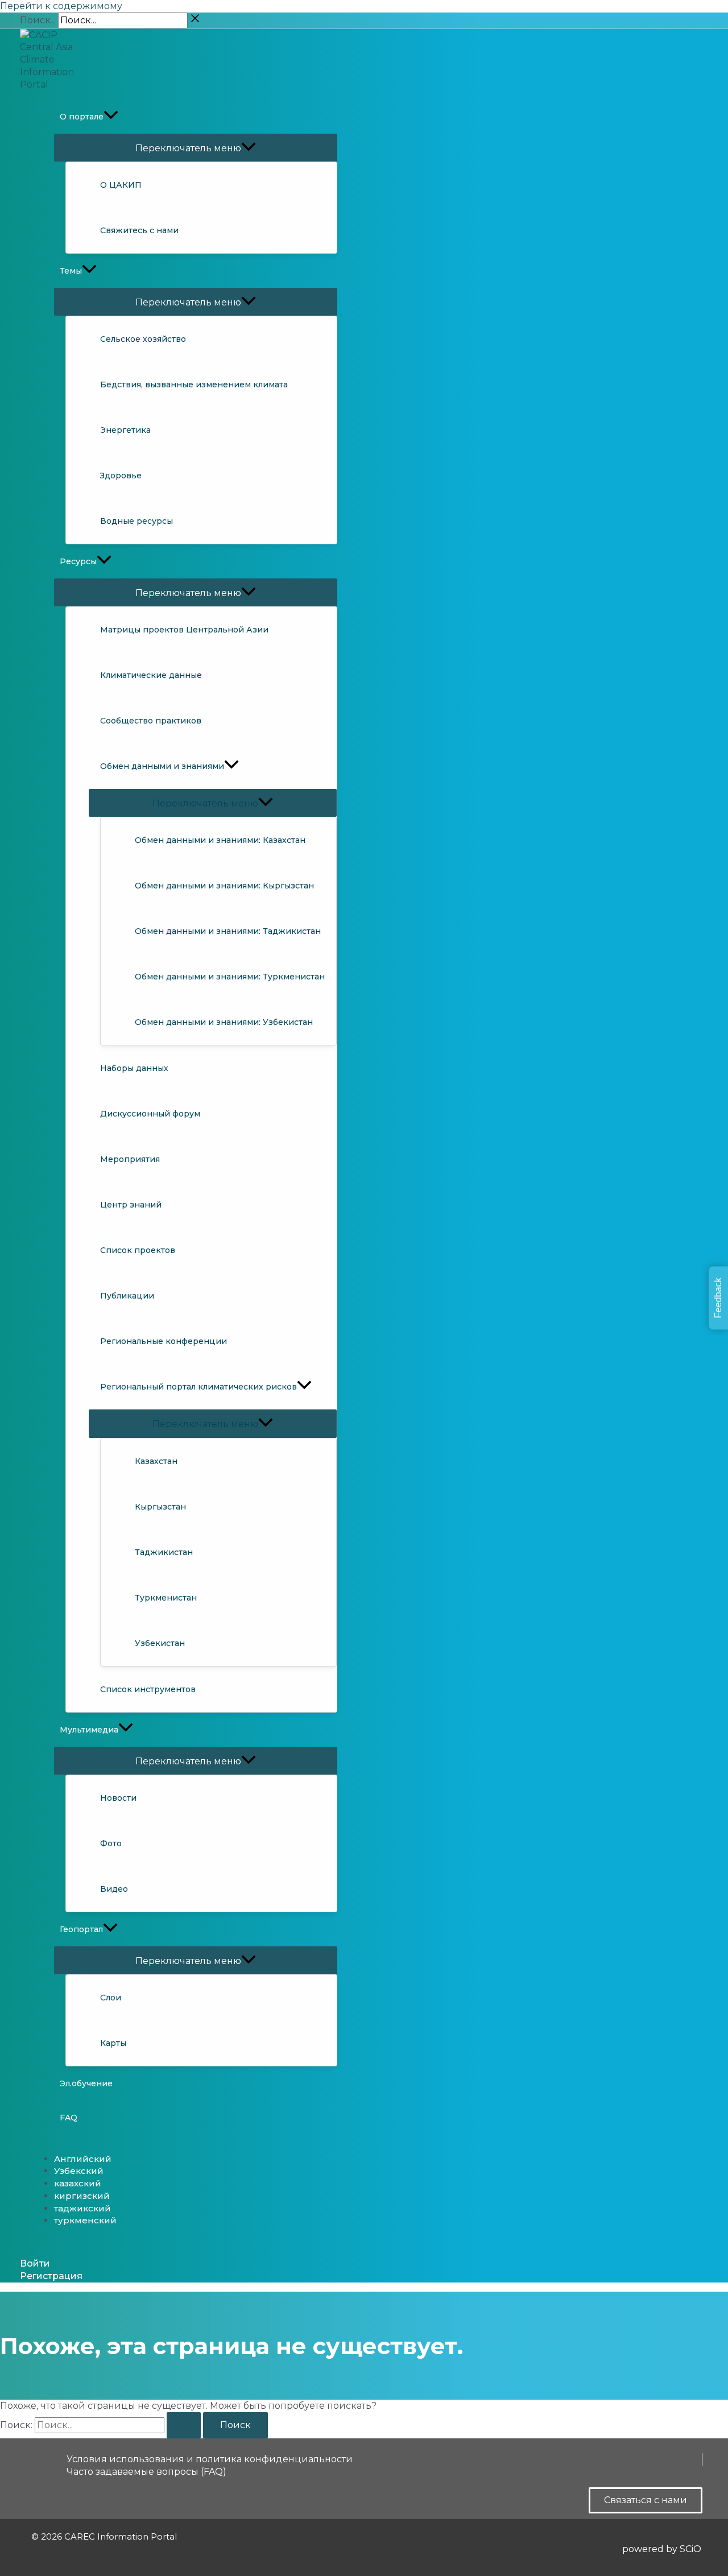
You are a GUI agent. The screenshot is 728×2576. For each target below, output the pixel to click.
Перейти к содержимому (61, 6)
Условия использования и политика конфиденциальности (210, 2459)
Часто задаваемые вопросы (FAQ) (146, 2472)
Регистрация (51, 2276)
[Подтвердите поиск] (184, 2425)
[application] (111, 117)
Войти (35, 2263)
